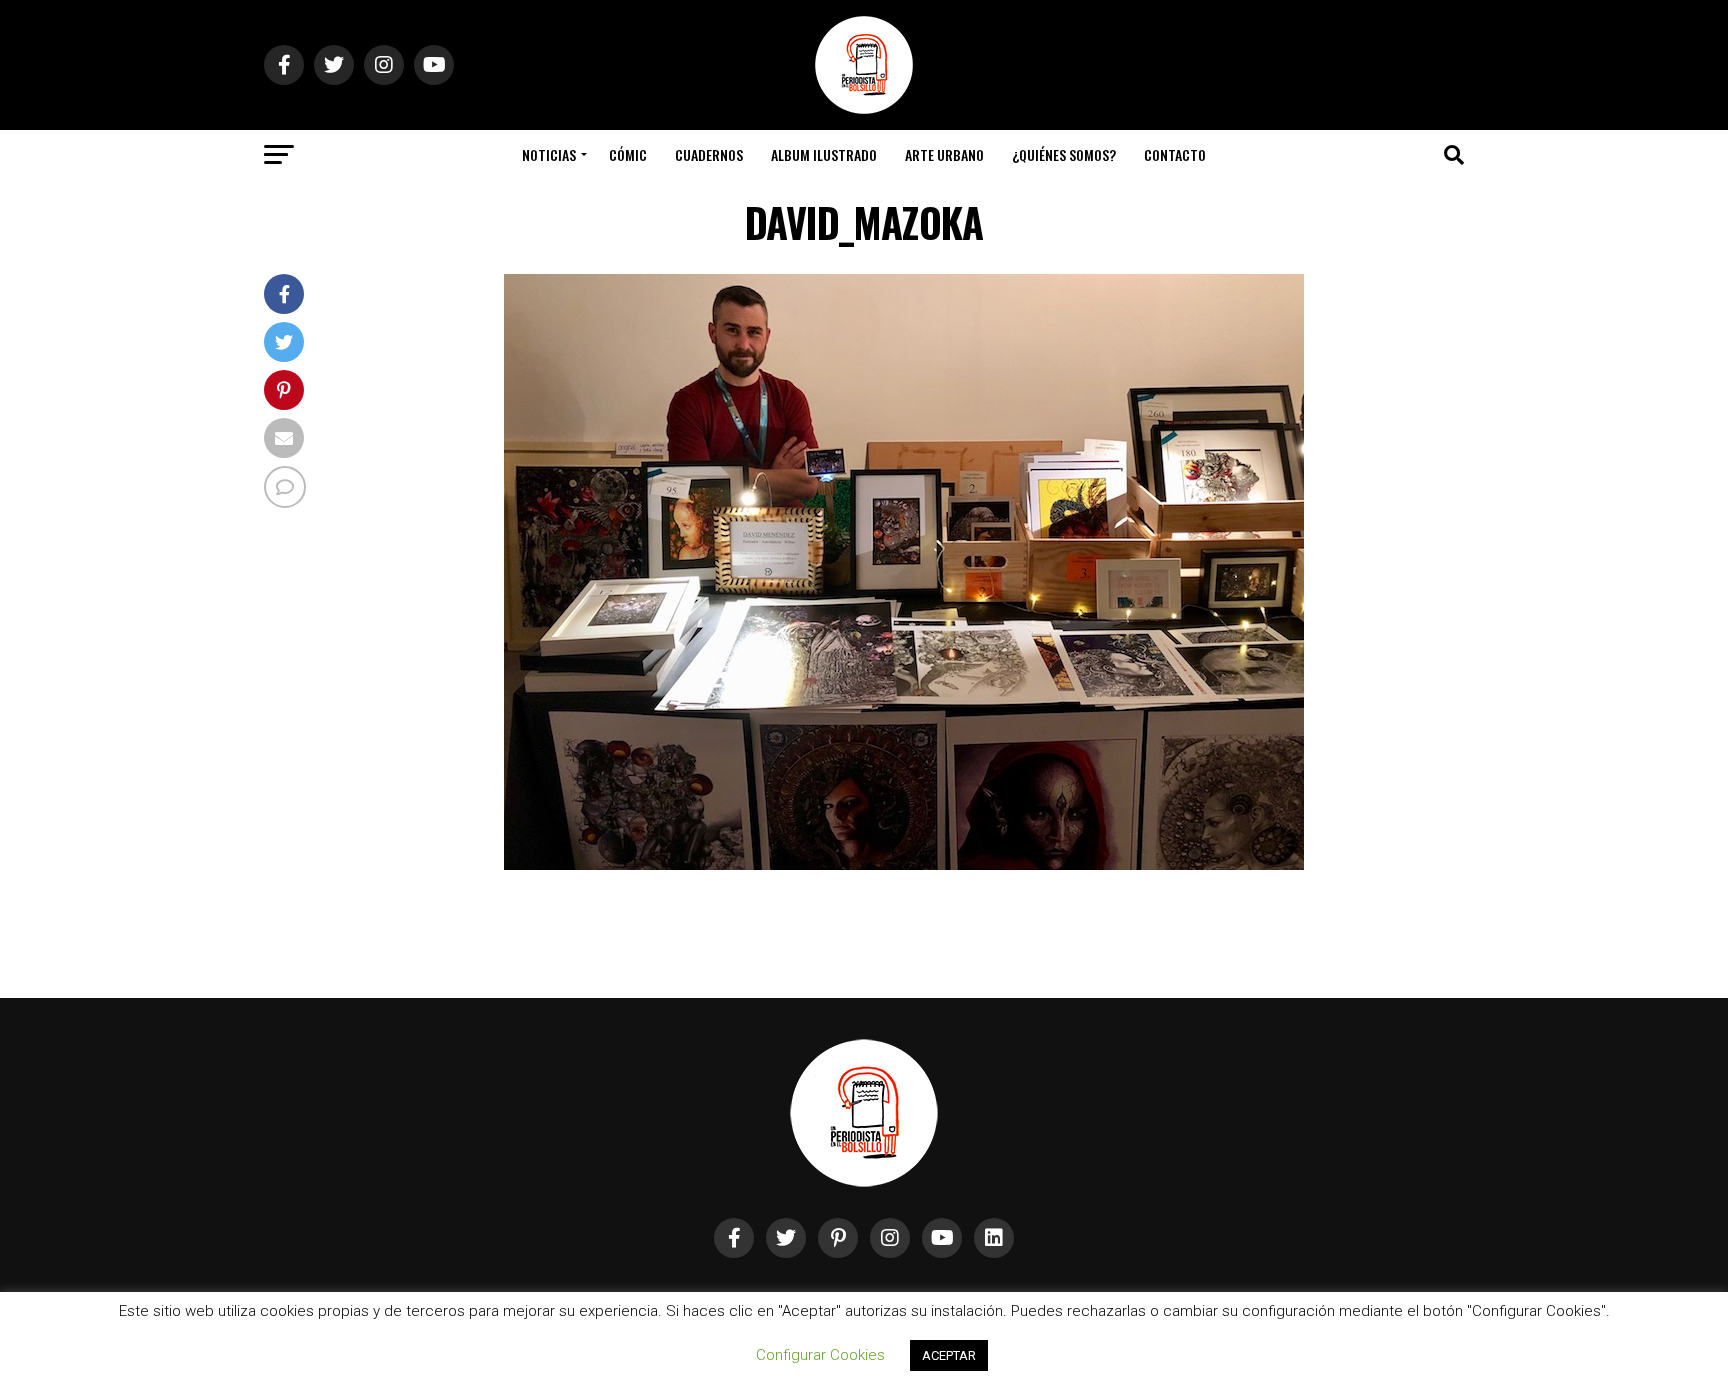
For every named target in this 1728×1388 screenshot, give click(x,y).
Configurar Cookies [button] (820, 1355)
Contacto (1175, 154)
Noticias (549, 154)
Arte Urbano (944, 154)
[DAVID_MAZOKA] (904, 864)
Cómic (628, 154)
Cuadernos (709, 154)
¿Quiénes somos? (1064, 154)
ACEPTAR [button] (949, 1355)
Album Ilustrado (824, 154)
